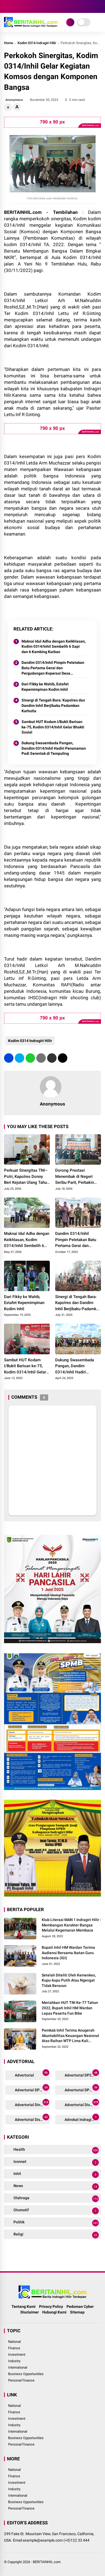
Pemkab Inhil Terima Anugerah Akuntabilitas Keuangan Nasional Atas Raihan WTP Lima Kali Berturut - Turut (70, 2036)
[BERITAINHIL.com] (31, 26)
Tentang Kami (24, 2306)
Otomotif (55, 2210)
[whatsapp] (30, 1058)
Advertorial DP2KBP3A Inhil (82, 2074)
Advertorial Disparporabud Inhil (32, 2119)
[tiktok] (39, 6)
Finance (14, 2348)
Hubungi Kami (54, 2312)
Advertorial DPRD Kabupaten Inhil (82, 2089)
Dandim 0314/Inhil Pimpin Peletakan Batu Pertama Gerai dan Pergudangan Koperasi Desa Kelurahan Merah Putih (53, 668)
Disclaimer (30, 2312)
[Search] (99, 7)
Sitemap (77, 2312)
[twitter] (15, 6)
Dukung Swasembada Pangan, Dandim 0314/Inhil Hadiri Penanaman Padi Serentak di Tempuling (54, 748)
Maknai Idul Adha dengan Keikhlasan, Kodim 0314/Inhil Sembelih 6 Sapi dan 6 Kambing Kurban (54, 646)
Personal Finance (21, 2380)
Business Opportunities (26, 2374)
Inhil (55, 2174)
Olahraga (55, 2198)
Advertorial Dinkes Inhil (32, 2104)
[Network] (70, 22)
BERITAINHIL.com (47, 2562)
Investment (17, 2354)
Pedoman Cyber (80, 2306)
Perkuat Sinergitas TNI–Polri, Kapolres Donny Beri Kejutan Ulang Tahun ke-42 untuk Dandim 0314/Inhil (27, 1177)
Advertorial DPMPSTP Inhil (32, 2089)
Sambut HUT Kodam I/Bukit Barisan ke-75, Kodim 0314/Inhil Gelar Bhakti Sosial (53, 727)
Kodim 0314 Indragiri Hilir (37, 43)
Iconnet (55, 2162)
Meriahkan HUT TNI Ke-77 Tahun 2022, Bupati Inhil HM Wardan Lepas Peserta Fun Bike (70, 2008)
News (55, 2186)
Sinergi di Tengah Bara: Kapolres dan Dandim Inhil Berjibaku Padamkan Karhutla (53, 705)
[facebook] (7, 6)
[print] (41, 1058)
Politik (55, 2222)
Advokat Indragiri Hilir (82, 2119)
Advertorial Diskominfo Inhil (82, 2104)
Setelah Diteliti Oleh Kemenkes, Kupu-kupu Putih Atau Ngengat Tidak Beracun (69, 1980)
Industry (14, 2361)
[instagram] (23, 6)
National (14, 2342)
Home (9, 43)
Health (55, 2150)
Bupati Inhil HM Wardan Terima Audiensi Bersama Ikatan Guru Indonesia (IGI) (68, 1953)
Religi (55, 2234)
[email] (52, 1058)
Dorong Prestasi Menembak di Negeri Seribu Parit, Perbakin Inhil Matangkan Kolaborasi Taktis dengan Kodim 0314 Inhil (78, 1177)
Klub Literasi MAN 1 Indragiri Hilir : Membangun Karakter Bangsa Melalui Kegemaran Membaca (71, 1925)
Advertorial (31, 2074)
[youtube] (31, 6)
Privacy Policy (51, 2306)
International (18, 2367)
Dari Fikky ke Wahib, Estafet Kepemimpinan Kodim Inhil (45, 687)
